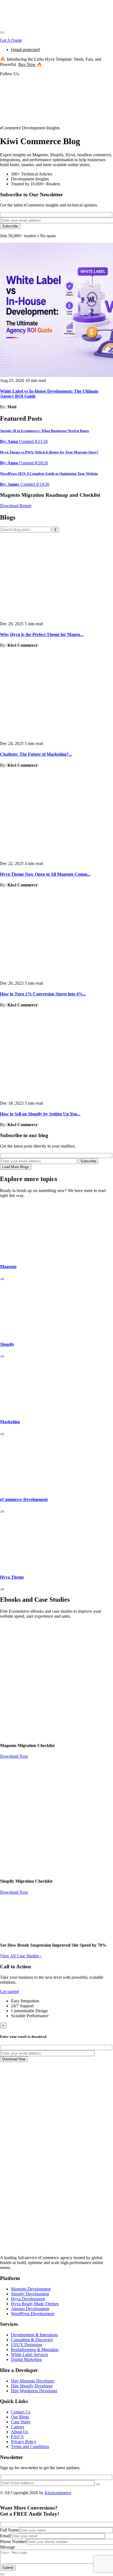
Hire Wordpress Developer (34, 2391)
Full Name (9, 2530)
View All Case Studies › (21, 1956)
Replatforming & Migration (35, 2350)
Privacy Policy (24, 2442)
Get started (9, 1992)
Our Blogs (20, 2417)
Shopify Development (30, 2294)
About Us (19, 2432)
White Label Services (29, 2355)
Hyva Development (28, 2299)
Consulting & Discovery (32, 2340)
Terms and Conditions (30, 2447)
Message (8, 2547)
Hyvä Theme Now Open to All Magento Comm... (45, 874)
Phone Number (13, 2542)
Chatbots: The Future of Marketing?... (36, 754)
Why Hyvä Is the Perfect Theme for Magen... (42, 634)
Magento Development (31, 2289)
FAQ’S (17, 2437)
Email (5, 2536)
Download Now (14, 1756)
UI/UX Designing (27, 2345)
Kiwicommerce (58, 2493)
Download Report (16, 506)
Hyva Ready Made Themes (35, 2304)
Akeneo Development (30, 2309)
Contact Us (21, 2412)
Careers (18, 2427)
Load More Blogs (16, 1167)
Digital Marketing (26, 2359)
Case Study (21, 2422)
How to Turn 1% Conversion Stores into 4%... (43, 994)
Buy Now (28, 64)
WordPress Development (33, 2314)
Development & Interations (34, 2335)
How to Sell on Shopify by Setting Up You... (40, 1114)
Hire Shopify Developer (32, 2386)
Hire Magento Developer (33, 2381)
